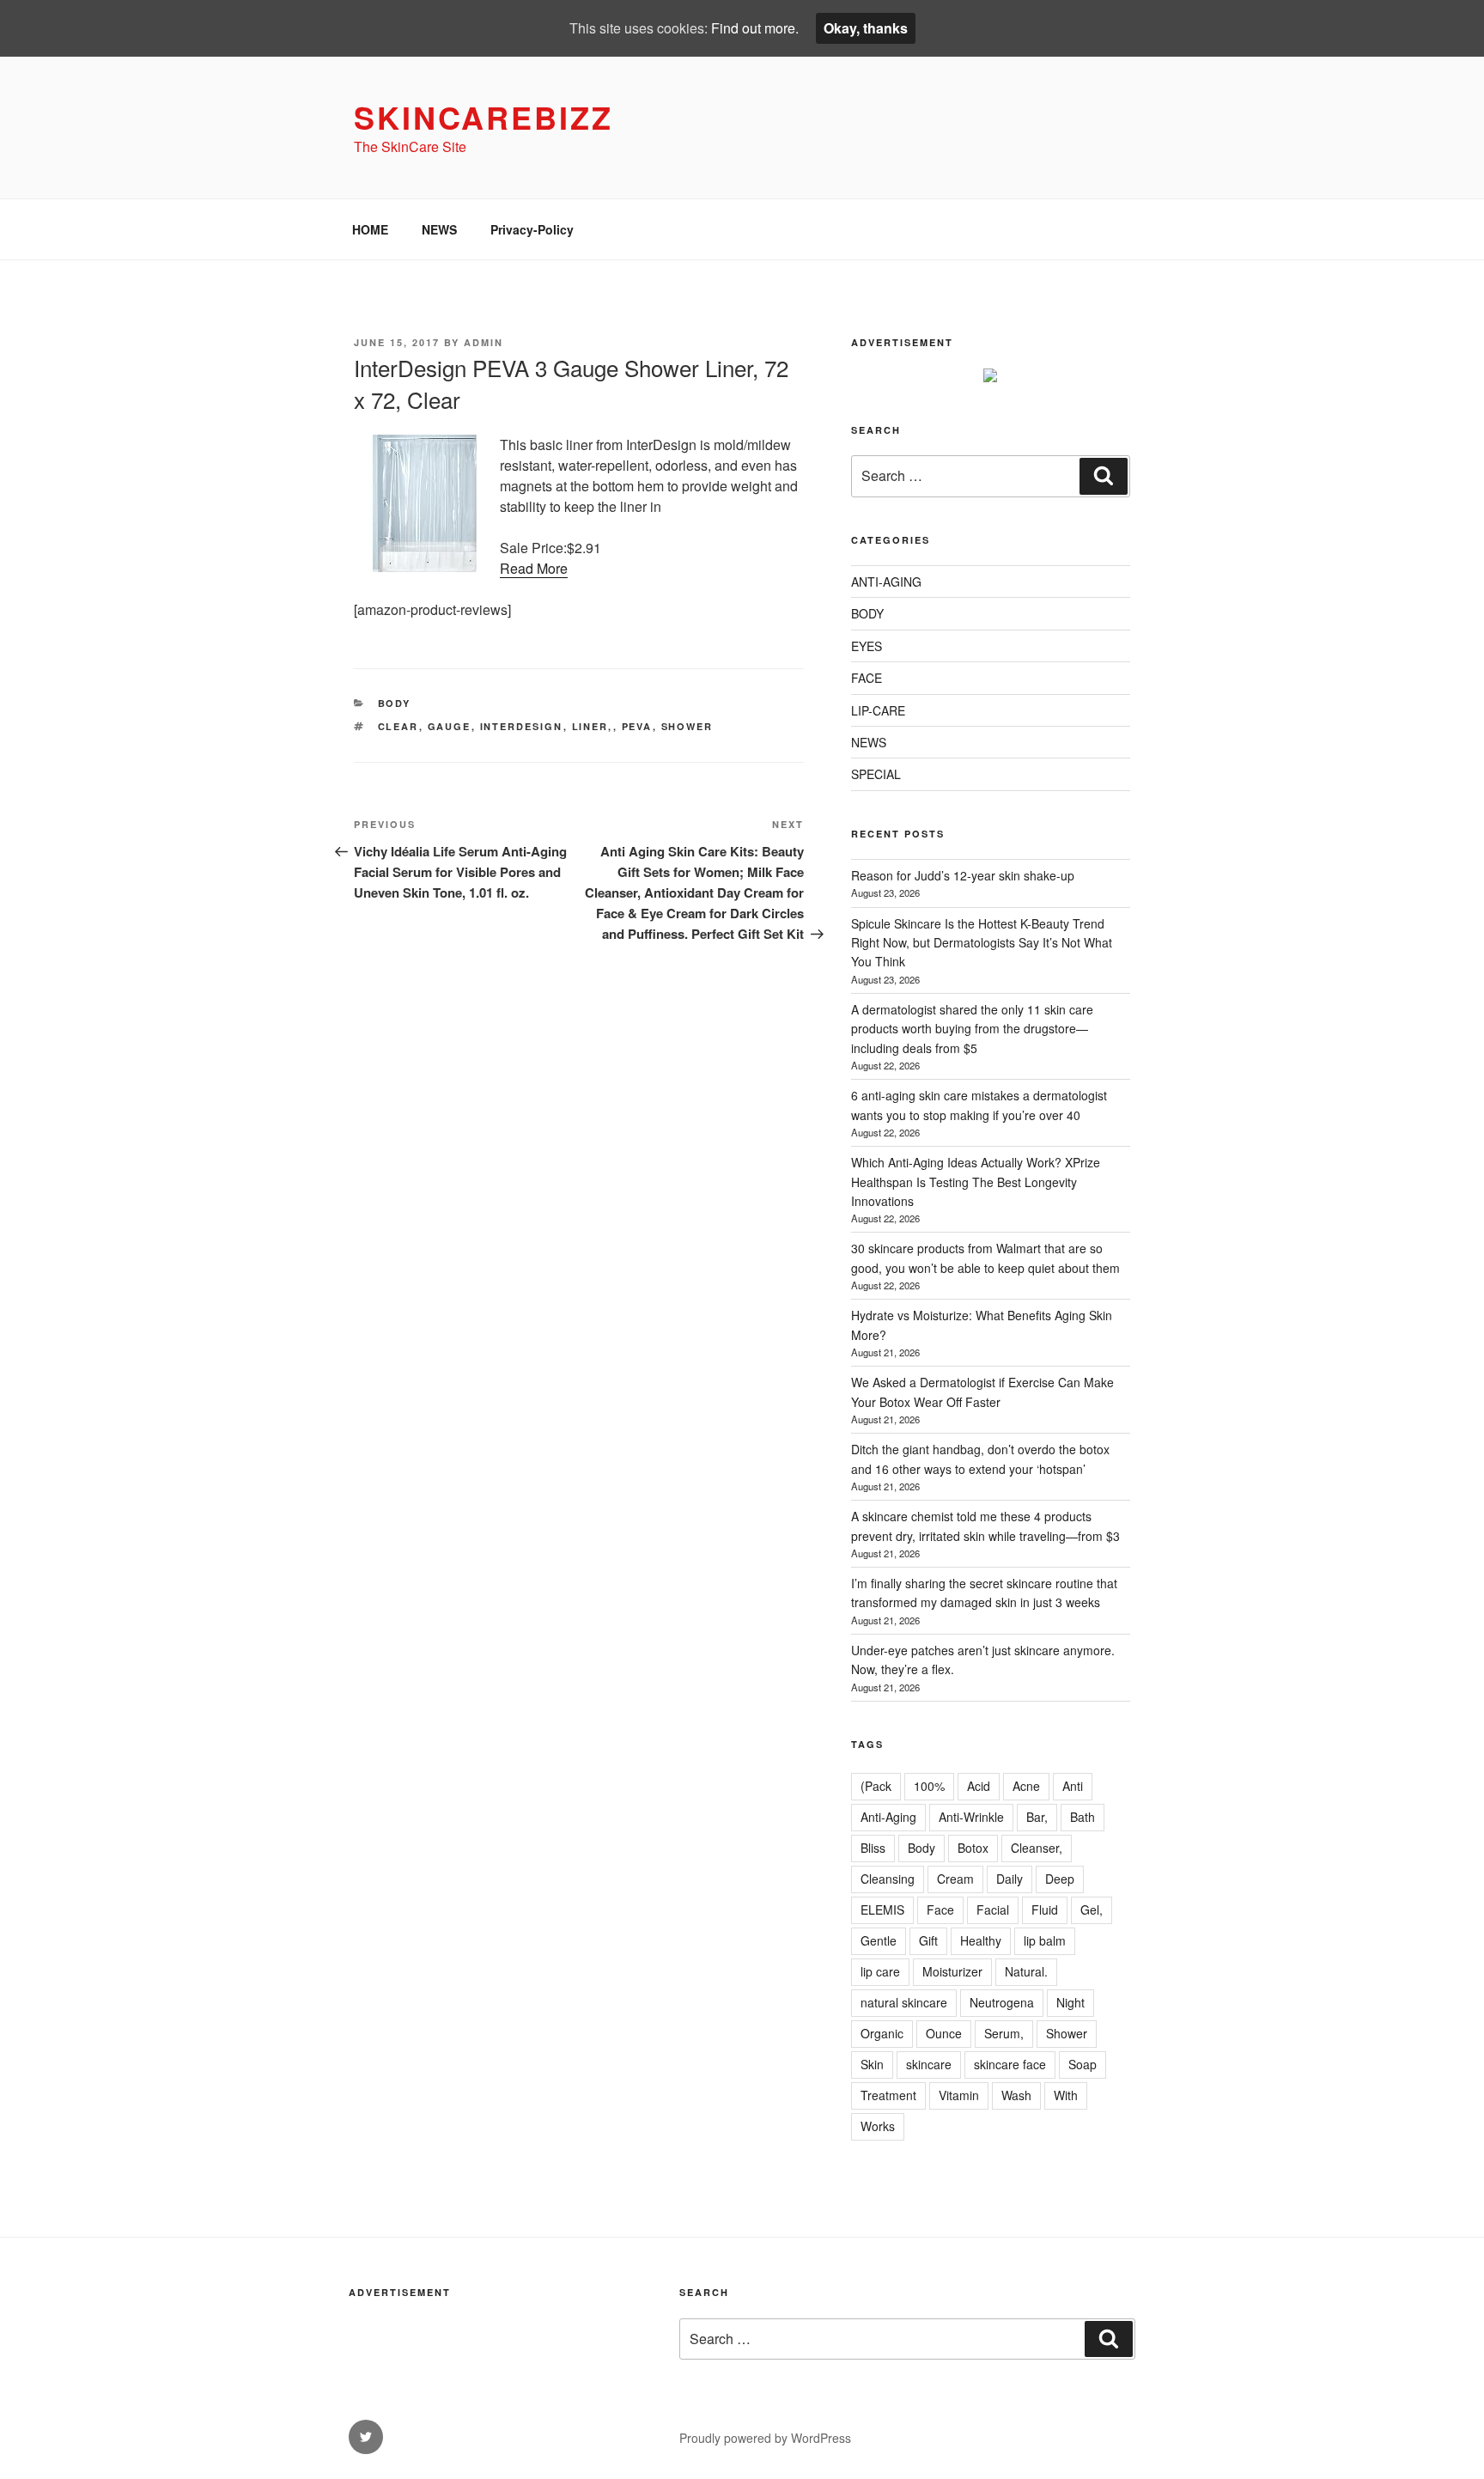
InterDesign (522, 726)
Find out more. (755, 28)
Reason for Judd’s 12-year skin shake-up (963, 875)
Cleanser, (1037, 1848)
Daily (1010, 1879)
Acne (1026, 1786)
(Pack (876, 1786)
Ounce (944, 2033)
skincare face (1010, 2064)
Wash (1016, 2095)
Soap (1083, 2064)
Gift (928, 1940)
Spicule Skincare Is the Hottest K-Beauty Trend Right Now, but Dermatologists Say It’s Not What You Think (982, 943)
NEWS (439, 229)
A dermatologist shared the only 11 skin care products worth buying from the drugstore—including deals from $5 (972, 1029)
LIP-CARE (878, 710)
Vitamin (959, 2095)
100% (929, 1786)
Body (921, 1848)
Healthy (981, 1940)
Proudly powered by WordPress (765, 2438)
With (1066, 2095)
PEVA (637, 726)
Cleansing (888, 1879)
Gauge (450, 726)
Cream (955, 1879)
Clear (398, 726)
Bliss (873, 1848)
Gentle (879, 1940)
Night (1070, 2002)
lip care (880, 1971)
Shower (687, 726)
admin (484, 342)
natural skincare (904, 2002)
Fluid (1045, 1909)
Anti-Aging (888, 1817)
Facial (993, 1909)
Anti (1073, 1786)
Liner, (593, 726)
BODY (395, 703)
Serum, (1004, 2033)
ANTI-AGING (886, 582)
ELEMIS (882, 1909)
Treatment (888, 2095)
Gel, (1092, 1909)
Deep (1060, 1879)
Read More (534, 568)
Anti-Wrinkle (971, 1817)
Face (940, 1909)
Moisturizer (952, 1971)
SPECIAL (876, 774)
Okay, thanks (866, 28)
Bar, (1037, 1817)
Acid (979, 1786)
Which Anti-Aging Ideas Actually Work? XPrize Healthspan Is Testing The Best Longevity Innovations (976, 1182)
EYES (867, 646)
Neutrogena (1002, 2002)
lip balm (1045, 1940)
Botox (973, 1848)
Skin (872, 2064)
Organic (882, 2033)
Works (878, 2126)
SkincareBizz (484, 117)
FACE (867, 678)
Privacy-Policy (532, 229)
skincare (929, 2064)
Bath (1083, 1817)
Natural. (1026, 1971)
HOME (370, 229)
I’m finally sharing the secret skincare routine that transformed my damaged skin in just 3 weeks (984, 1593)
